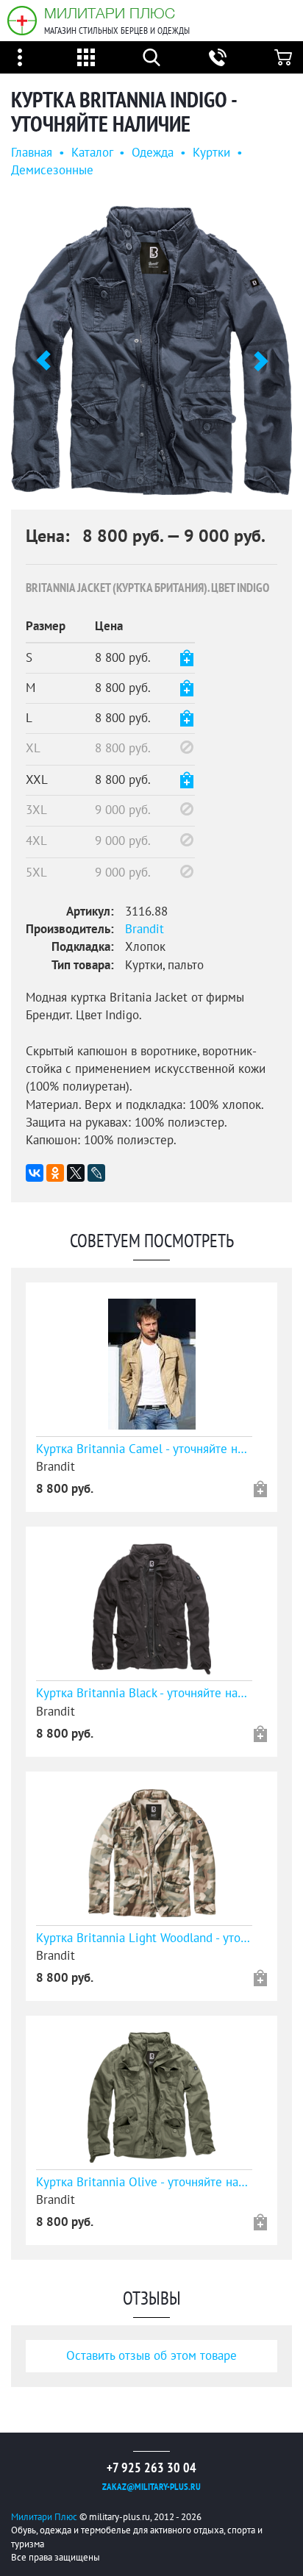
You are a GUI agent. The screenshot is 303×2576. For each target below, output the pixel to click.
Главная (32, 153)
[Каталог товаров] (86, 57)
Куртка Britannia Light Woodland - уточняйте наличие (144, 1938)
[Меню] (20, 57)
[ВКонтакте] (35, 1173)
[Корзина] (283, 57)
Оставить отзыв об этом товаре (151, 2356)
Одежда (153, 153)
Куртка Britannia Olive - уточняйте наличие (144, 2183)
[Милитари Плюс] (22, 21)
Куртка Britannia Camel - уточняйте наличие (144, 1449)
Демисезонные (52, 171)
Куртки (211, 153)
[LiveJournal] (96, 1173)
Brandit (145, 930)
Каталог (92, 153)
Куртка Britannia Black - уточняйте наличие (144, 1694)
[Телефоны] (218, 57)
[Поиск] (151, 57)
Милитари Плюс (110, 13)
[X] (76, 1173)
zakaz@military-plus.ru (151, 2487)
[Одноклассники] (55, 1173)
